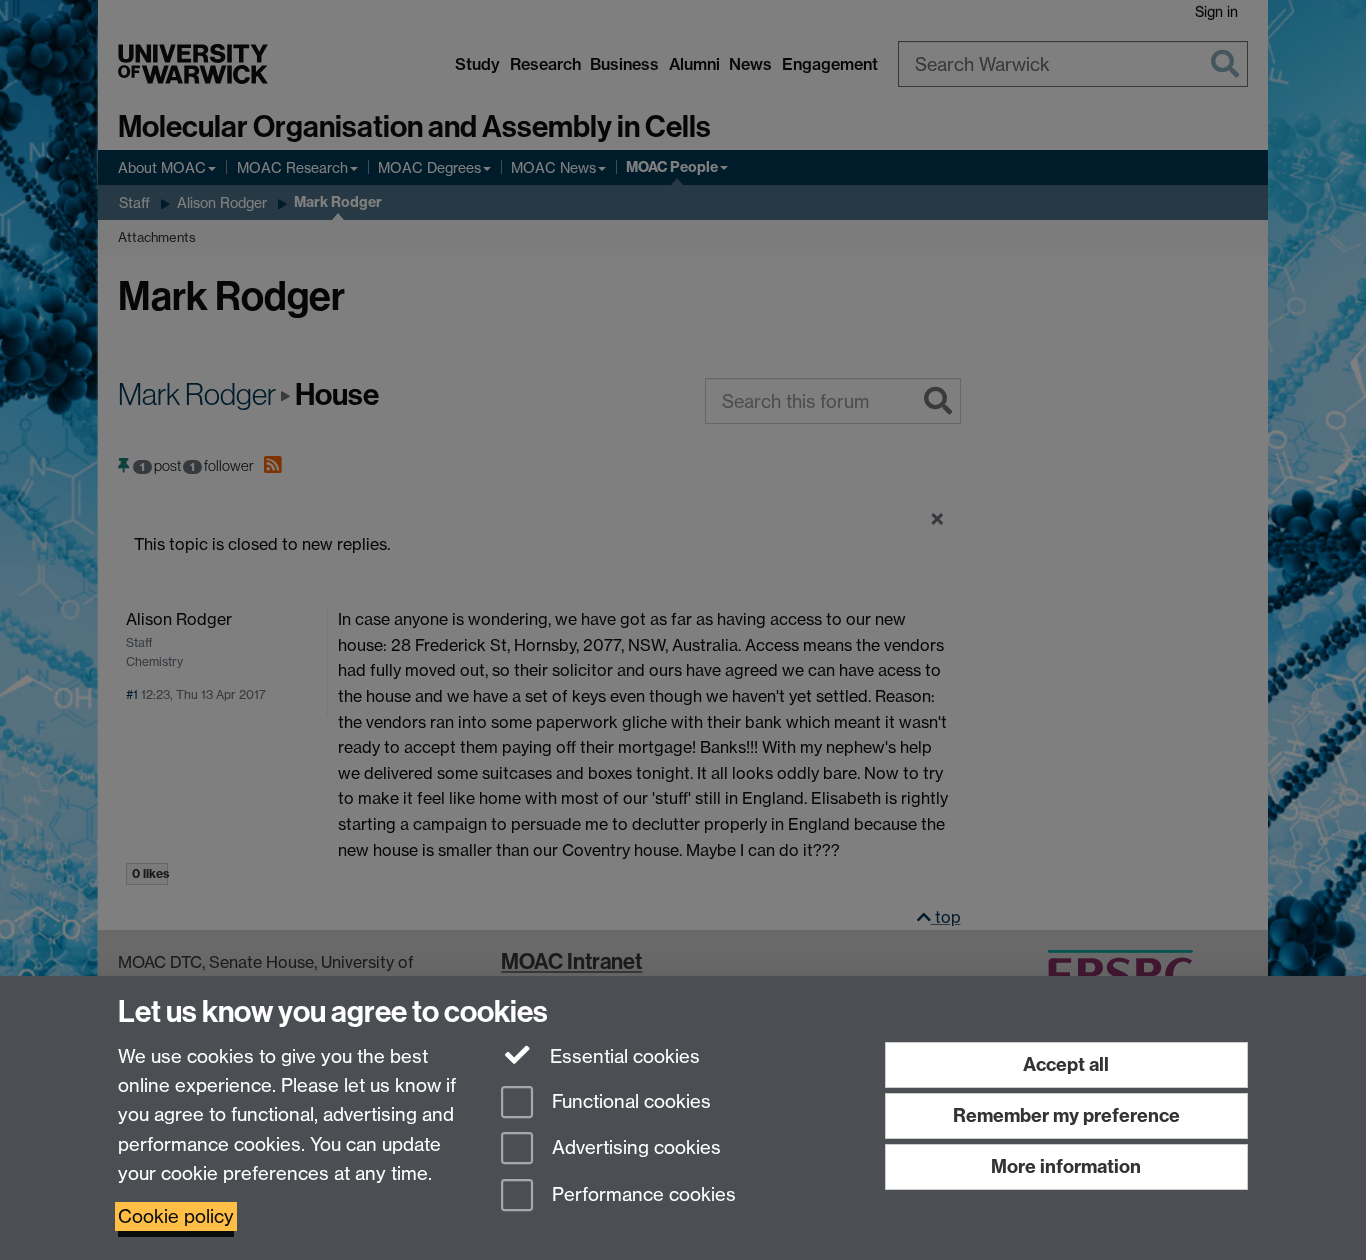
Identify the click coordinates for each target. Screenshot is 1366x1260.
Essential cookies (622, 1056)
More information (1066, 1166)
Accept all (1066, 1064)
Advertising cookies (634, 1148)
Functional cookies (629, 1101)
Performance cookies (641, 1195)
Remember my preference (1066, 1115)
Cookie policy (176, 1216)
